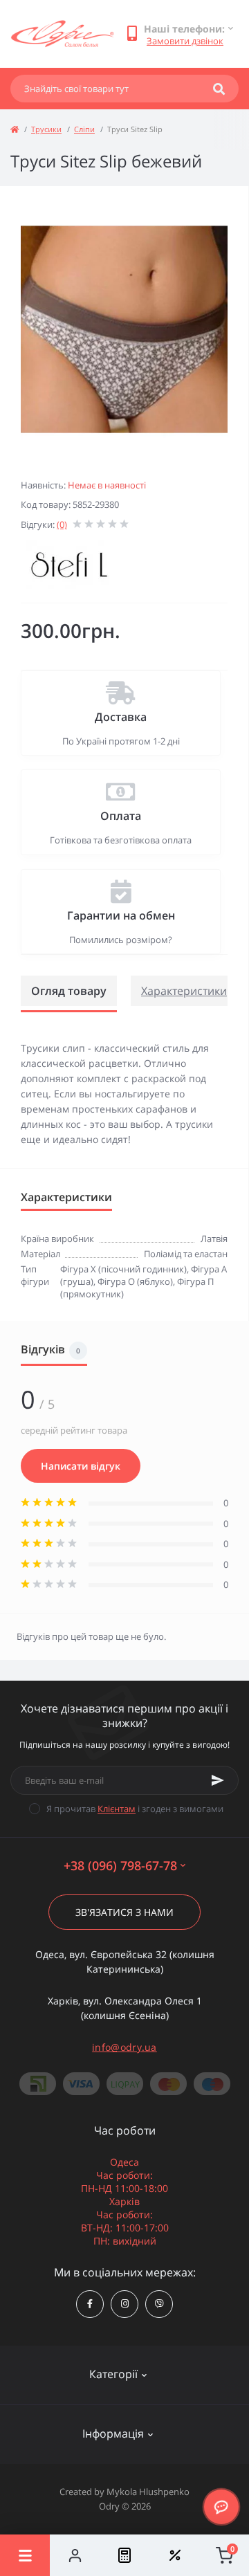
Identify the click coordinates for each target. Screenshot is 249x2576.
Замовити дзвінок (185, 41)
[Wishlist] (174, 2555)
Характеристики (184, 991)
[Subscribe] (218, 1780)
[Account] (75, 2555)
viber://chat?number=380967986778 (159, 2304)
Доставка (121, 717)
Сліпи (84, 129)
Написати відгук (81, 1466)
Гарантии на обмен (121, 915)
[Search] (219, 89)
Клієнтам (117, 1809)
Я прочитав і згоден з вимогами (135, 1809)
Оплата (121, 816)
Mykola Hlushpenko (148, 2492)
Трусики (46, 129)
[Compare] (124, 2555)
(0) (62, 524)
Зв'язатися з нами (124, 1912)
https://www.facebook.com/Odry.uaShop (90, 2304)
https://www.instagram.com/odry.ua (124, 2304)
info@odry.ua (124, 2047)
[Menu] (25, 2555)
